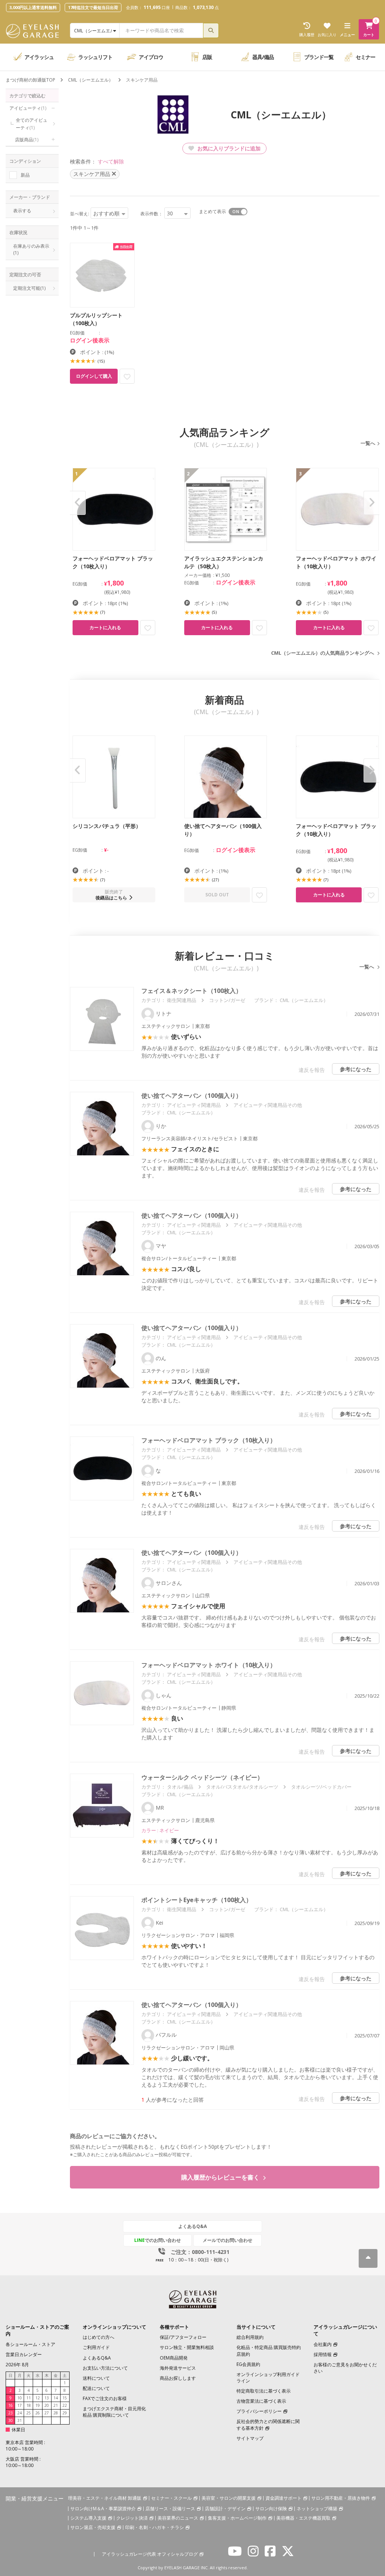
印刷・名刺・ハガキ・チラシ (155, 2527)
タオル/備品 (180, 1787)
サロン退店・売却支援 (93, 2527)
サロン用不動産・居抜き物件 (341, 2498)
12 (38, 2398)
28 (56, 2413)
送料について (96, 2378)
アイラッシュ (39, 57)
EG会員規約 (248, 2364)
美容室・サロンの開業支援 (229, 2498)
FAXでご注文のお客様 (105, 2398)
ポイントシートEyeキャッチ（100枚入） (197, 1900)
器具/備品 (263, 57)
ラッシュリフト (95, 57)
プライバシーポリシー (259, 2411)
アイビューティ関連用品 (194, 1105)
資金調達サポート (283, 2498)
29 (65, 2413)
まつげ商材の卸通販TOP (30, 80)
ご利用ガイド (96, 2347)
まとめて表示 (212, 211)
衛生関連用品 (182, 1000)
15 (65, 2398)
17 (20, 2405)
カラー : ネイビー (160, 1830)
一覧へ (368, 443)
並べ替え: (80, 214)
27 (47, 2413)
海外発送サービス (178, 2368)
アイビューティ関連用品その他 (268, 1105)
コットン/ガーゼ (227, 1000)
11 (29, 2398)
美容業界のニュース (178, 2518)
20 (47, 2405)
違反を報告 (312, 1070)
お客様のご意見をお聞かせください (345, 2368)
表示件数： (152, 214)
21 (56, 2405)
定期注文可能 (29, 288)
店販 (207, 57)
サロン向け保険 (271, 2509)
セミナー (365, 57)
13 (47, 2398)
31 (20, 2420)
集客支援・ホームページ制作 (237, 2518)
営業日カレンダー (24, 2354)
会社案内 (323, 2344)
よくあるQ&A (192, 2226)
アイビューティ (28, 108)
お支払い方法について (105, 2368)
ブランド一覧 (319, 57)
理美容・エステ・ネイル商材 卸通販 (105, 2498)
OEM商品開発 (174, 2358)
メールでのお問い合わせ (227, 2240)
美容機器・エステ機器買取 (303, 2518)
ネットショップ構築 (317, 2509)
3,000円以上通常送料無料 (33, 7)
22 (65, 2405)
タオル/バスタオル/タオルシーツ (242, 1787)
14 (56, 2398)
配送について (96, 2388)
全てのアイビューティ (32, 124)
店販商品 (27, 140)
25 (29, 2413)
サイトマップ (250, 2438)
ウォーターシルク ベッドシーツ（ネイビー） (202, 1777)
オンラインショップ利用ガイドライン (268, 2378)
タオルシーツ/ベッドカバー (321, 1787)
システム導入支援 (88, 2518)
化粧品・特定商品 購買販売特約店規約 (269, 2350)
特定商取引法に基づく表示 (264, 2391)
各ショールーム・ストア (30, 2344)
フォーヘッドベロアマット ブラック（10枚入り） (209, 1440)
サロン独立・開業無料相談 (187, 2347)
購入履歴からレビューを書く (221, 2177)
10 (20, 2398)
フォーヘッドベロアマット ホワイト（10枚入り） (209, 1665)
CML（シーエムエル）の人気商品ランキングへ (323, 653)
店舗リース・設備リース (170, 2509)
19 (38, 2405)
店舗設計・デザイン (225, 2509)
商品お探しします (178, 2378)
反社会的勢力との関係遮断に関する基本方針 (268, 2425)
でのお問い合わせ (158, 2240)
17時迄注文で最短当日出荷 (93, 7)
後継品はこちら (111, 898)
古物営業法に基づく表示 (261, 2401)
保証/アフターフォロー (183, 2337)
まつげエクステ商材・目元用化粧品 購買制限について (114, 2412)
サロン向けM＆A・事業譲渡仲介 (103, 2509)
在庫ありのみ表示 (32, 249)
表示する (22, 211)
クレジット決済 (132, 2518)
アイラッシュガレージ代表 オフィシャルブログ (150, 2554)
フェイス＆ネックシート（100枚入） (192, 991)
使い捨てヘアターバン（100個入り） (192, 1096)
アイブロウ (151, 57)
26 (38, 2413)
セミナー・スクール (171, 2498)
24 (20, 2413)
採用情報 (323, 2354)
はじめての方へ (99, 2337)
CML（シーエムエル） (91, 80)
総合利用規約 (250, 2337)
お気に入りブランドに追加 (228, 148)
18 (29, 2405)
